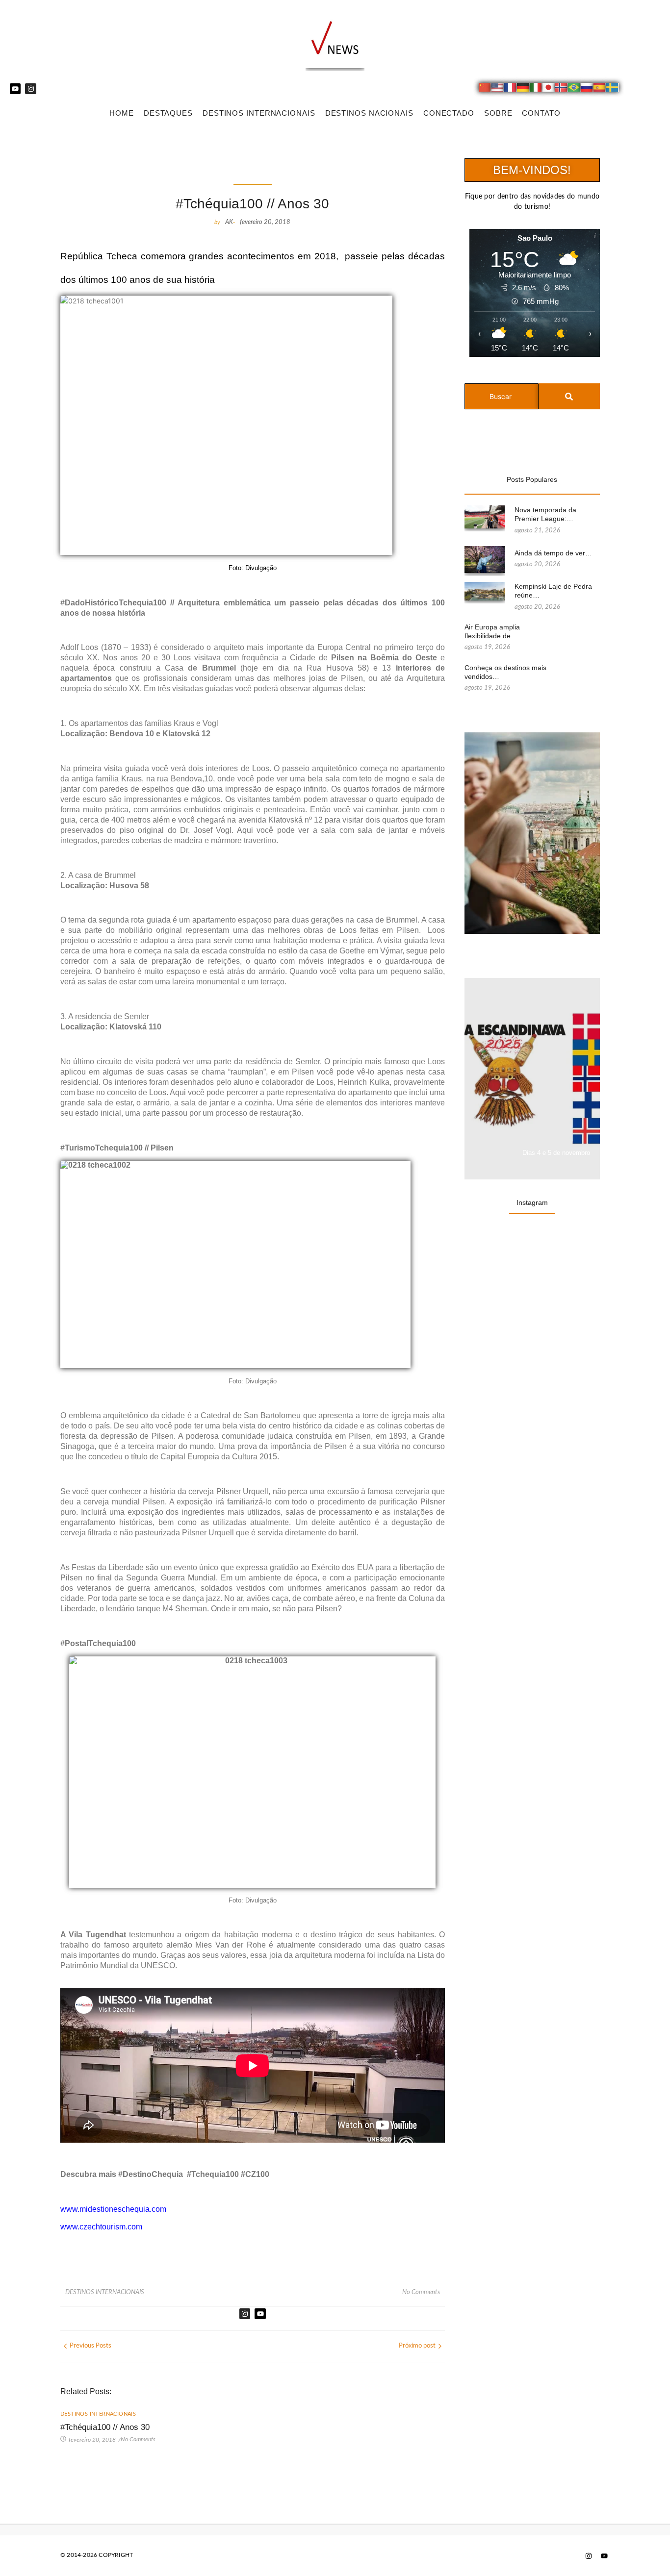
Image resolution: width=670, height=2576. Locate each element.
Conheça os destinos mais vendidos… (505, 672)
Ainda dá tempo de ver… (553, 553)
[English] (498, 89)
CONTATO (541, 113)
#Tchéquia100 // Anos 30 (105, 2427)
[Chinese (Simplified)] (485, 89)
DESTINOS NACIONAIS (369, 113)
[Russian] (587, 89)
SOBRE (498, 113)
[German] (523, 89)
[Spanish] (600, 89)
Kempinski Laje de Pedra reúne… (553, 591)
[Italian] (536, 89)
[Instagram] (30, 89)
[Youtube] (15, 89)
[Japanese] (549, 89)
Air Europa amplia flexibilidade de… (492, 631)
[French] (511, 89)
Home (122, 113)
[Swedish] (613, 89)
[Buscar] (569, 396)
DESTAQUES (168, 113)
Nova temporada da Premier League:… (545, 514)
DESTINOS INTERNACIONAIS (259, 113)
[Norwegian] (562, 89)
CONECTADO (449, 113)
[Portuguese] (574, 89)
